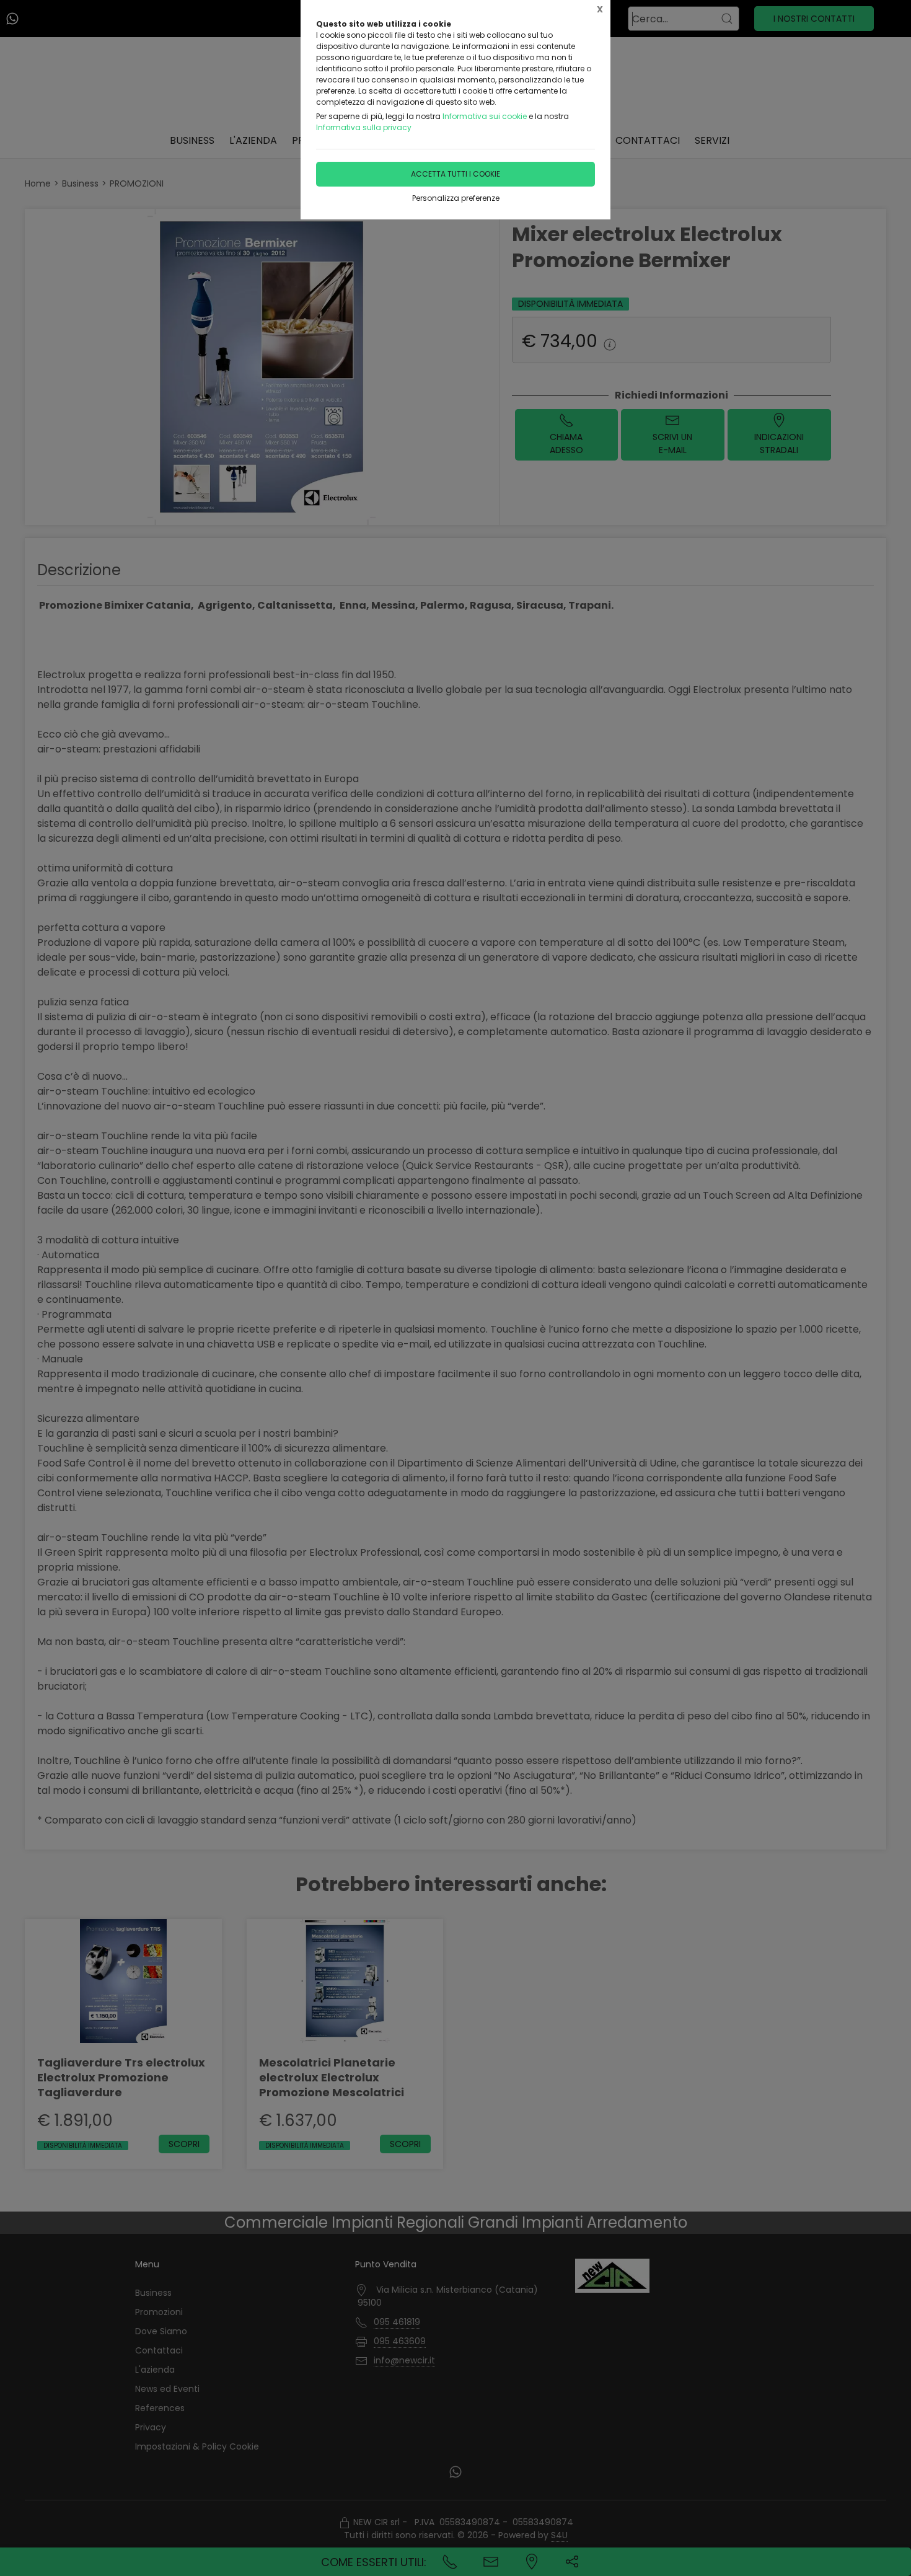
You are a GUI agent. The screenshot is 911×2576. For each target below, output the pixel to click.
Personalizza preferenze (456, 198)
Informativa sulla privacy (364, 127)
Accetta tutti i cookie (455, 174)
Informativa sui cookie (485, 116)
